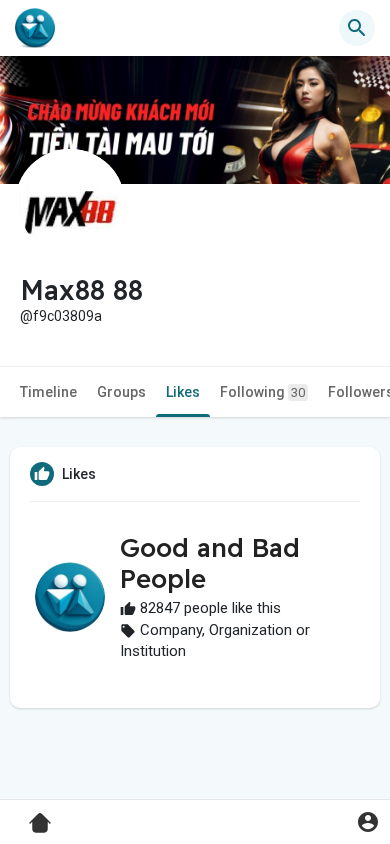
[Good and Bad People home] (35, 28)
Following (262, 392)
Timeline (48, 392)
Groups (121, 392)
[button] (367, 821)
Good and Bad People (210, 563)
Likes (183, 392)
